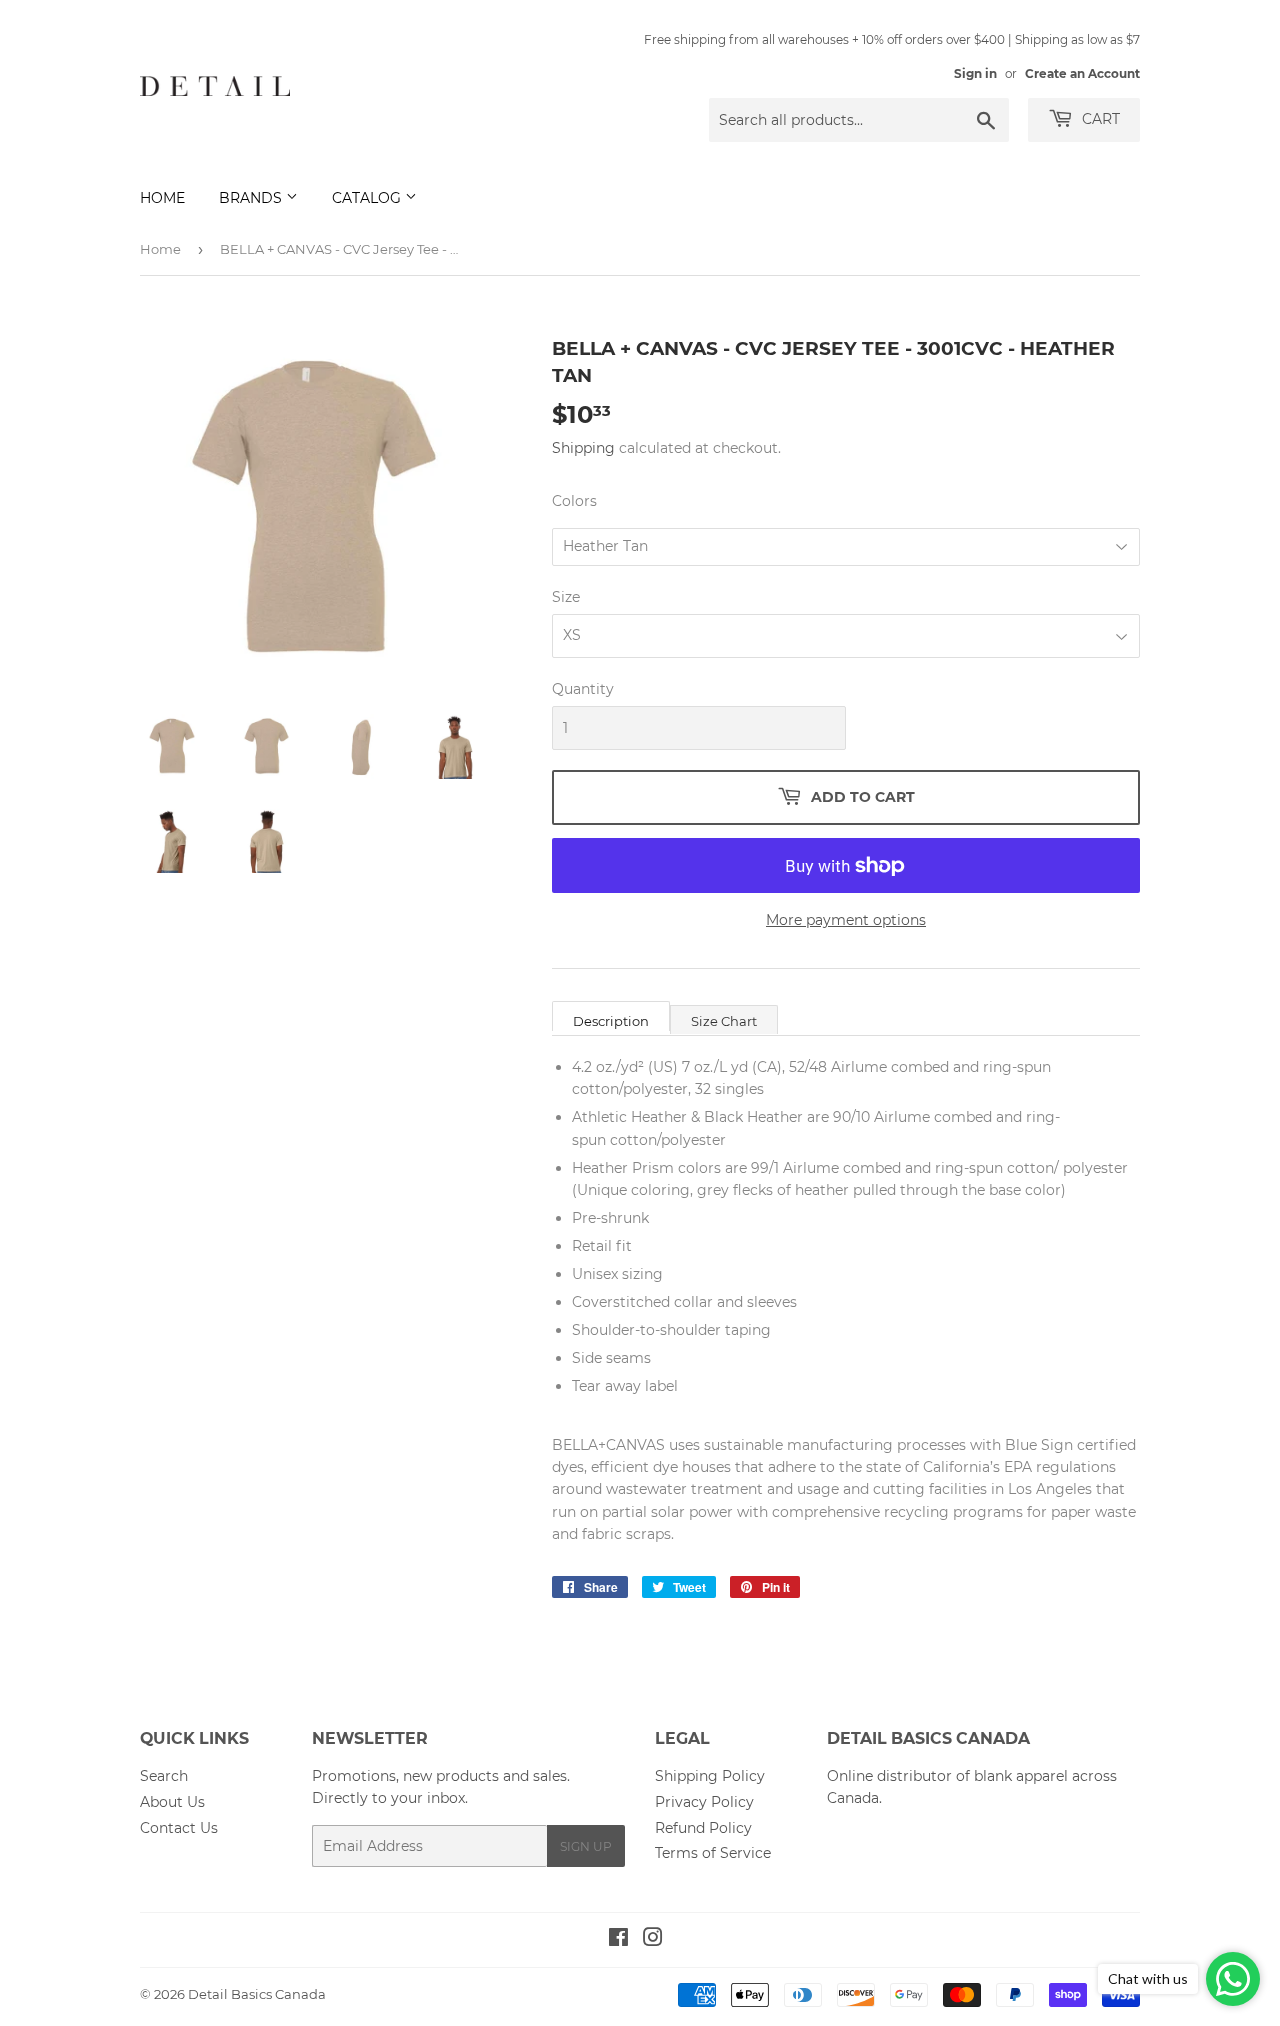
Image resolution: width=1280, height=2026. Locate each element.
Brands (252, 198)
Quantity (583, 689)
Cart (1099, 119)
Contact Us (179, 1828)
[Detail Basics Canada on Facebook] (618, 1940)
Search (164, 1776)
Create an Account (1082, 73)
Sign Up (586, 1846)
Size (566, 597)
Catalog (368, 198)
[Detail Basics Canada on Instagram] (653, 1940)
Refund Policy (703, 1828)
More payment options (846, 920)
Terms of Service (713, 1853)
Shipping (583, 448)
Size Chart (724, 1021)
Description (611, 1021)
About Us (172, 1802)
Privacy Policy (704, 1802)
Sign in (975, 73)
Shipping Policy (710, 1776)
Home (162, 198)
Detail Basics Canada (257, 1994)
